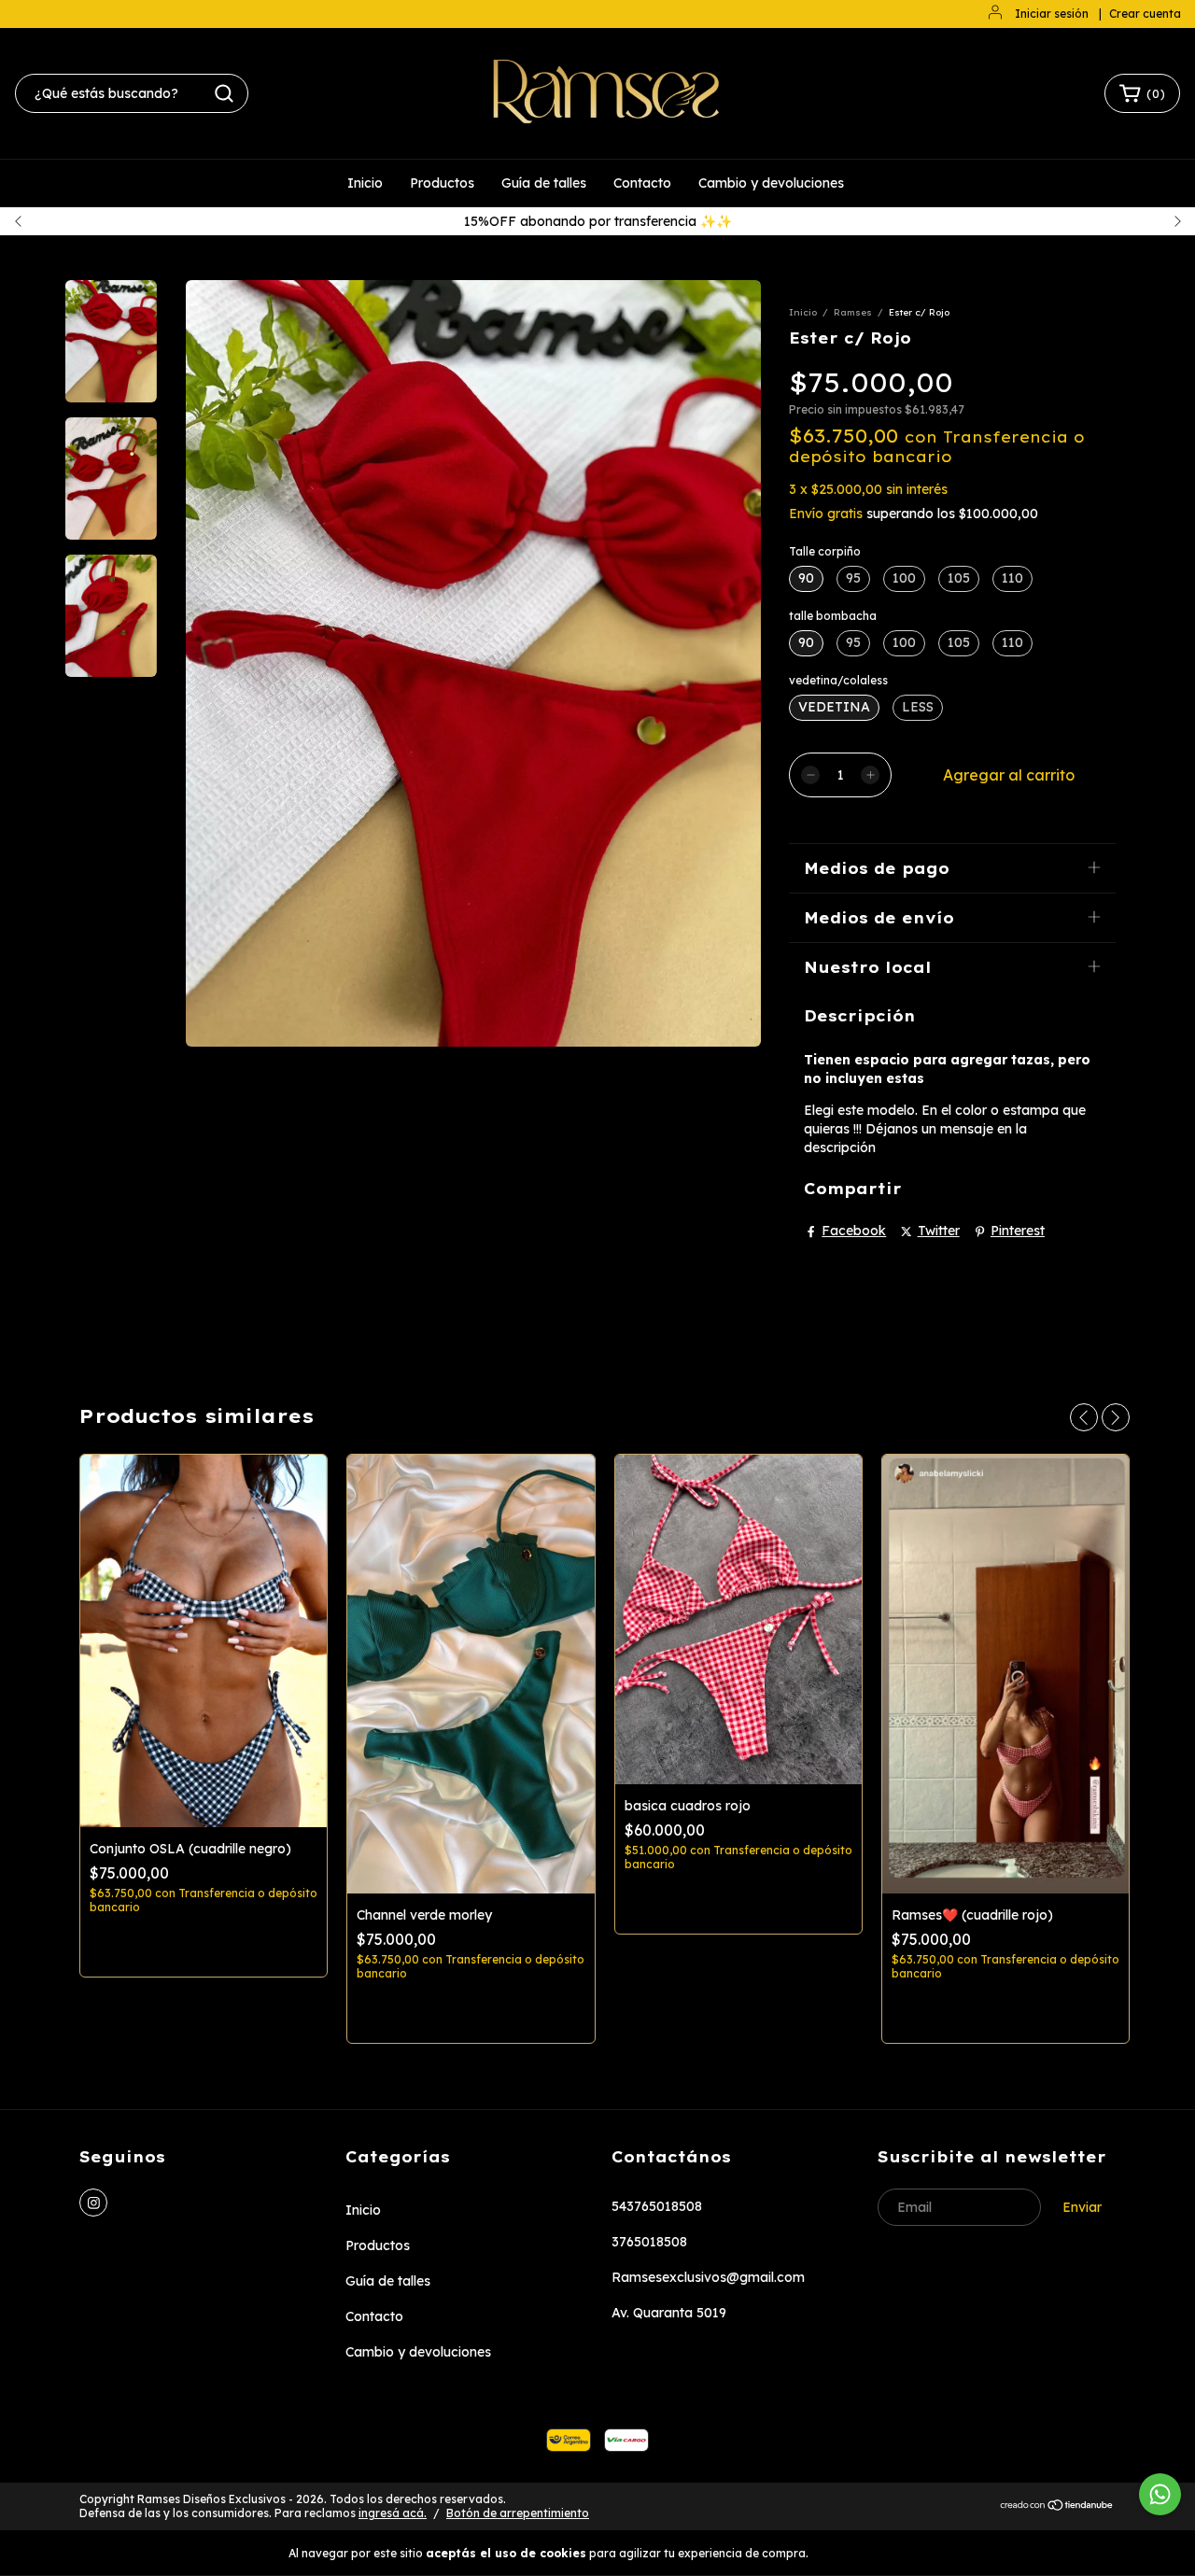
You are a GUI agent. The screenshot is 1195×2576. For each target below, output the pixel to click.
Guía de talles (544, 183)
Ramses (853, 312)
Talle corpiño (825, 551)
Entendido (865, 2552)
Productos (442, 183)
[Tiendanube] (1057, 2507)
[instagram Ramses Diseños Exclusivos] (93, 2203)
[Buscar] (224, 93)
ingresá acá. (393, 2513)
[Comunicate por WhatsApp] (1160, 2494)
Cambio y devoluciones (771, 183)
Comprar (204, 1946)
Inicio (365, 183)
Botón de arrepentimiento (518, 2513)
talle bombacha (833, 616)
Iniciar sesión (1052, 14)
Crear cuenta (1145, 14)
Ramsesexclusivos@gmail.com (708, 2277)
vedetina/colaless (838, 680)
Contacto (642, 183)
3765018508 (649, 2242)
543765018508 (657, 2206)
